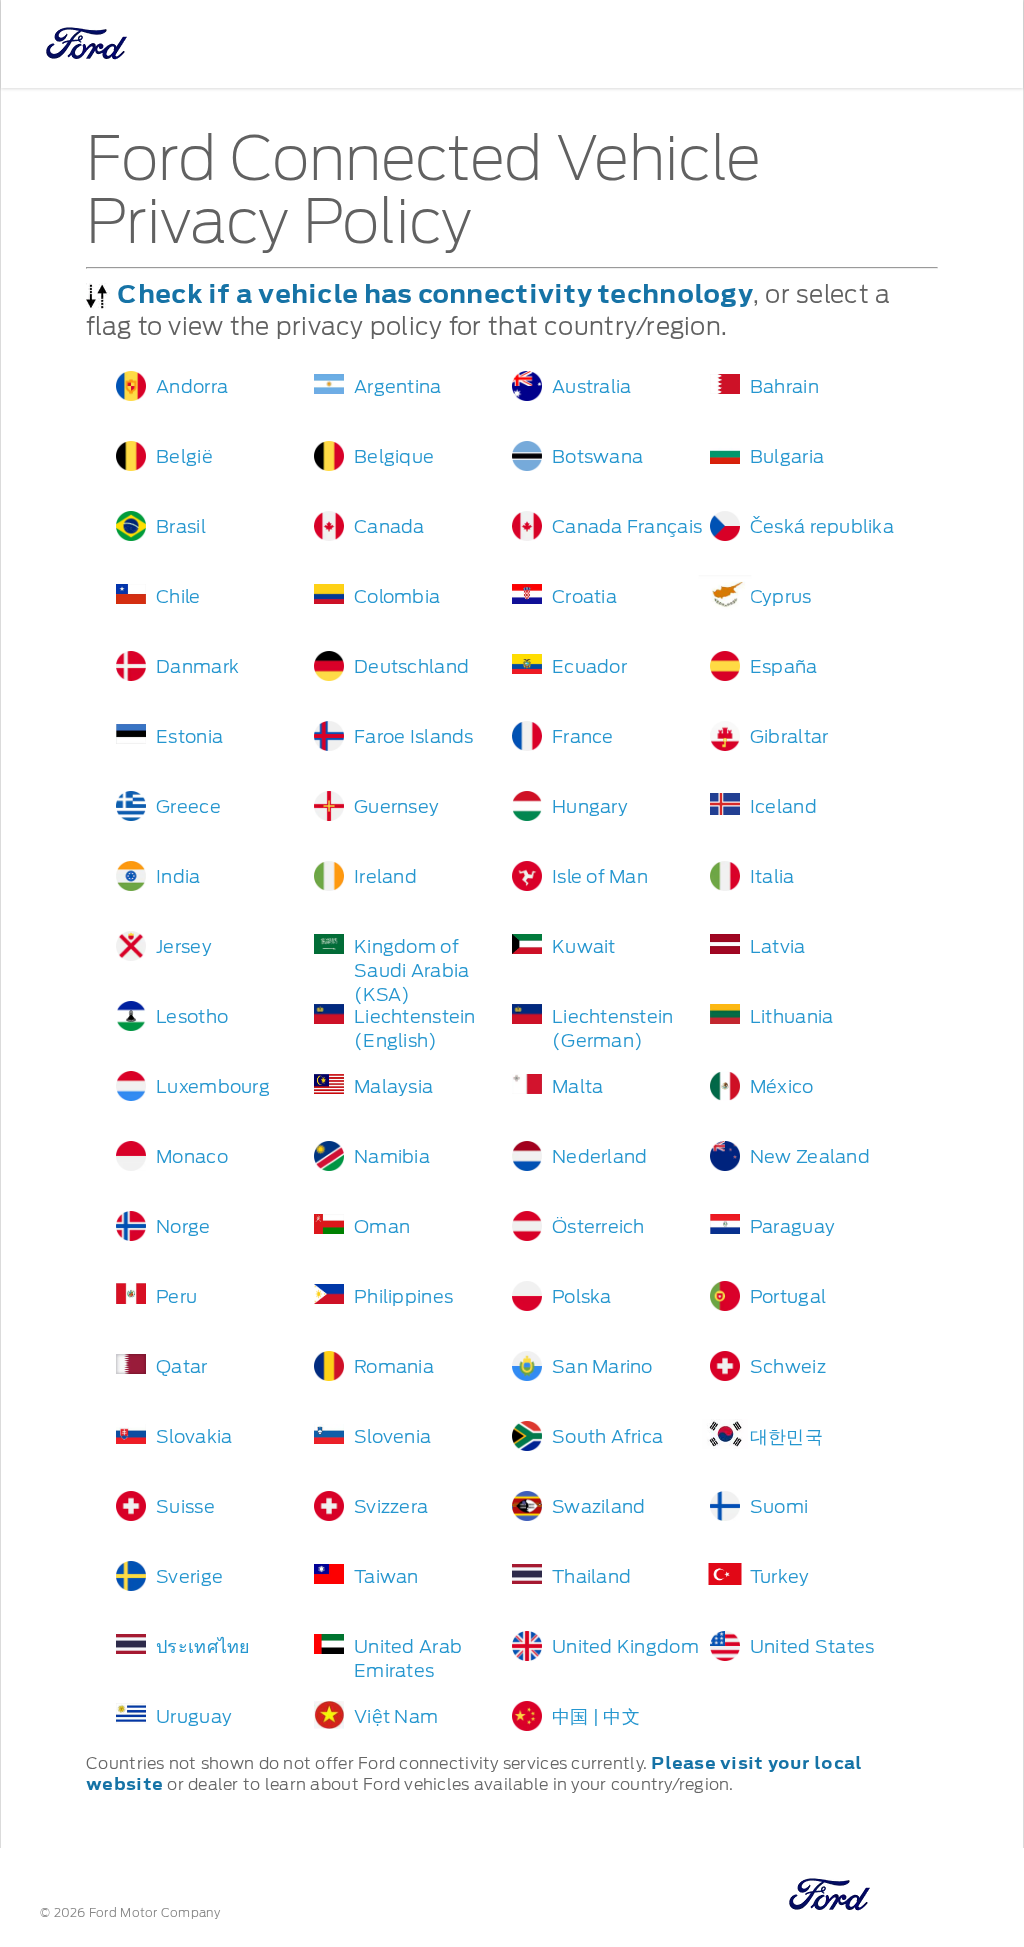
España (784, 666)
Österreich (598, 1226)
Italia (772, 876)
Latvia (778, 946)
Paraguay (792, 1226)
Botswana (597, 456)
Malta (577, 1086)
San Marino (602, 1366)
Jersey (184, 946)
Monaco (192, 1156)
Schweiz (788, 1366)
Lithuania (791, 1016)
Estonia (189, 736)
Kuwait (584, 946)
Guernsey (396, 806)
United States (812, 1646)
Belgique (394, 456)
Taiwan (386, 1576)
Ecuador (589, 666)
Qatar (181, 1366)
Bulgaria (787, 456)
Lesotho (192, 1016)
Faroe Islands (414, 736)
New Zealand (810, 1156)
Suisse (185, 1506)
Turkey (780, 1576)
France (583, 736)
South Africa (607, 1436)
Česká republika (822, 526)
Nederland (599, 1156)
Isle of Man (600, 876)
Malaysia (393, 1086)
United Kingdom (625, 1646)
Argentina (397, 386)
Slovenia (392, 1436)
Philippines (403, 1296)
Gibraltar (789, 736)
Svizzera (391, 1506)
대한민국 (786, 1436)
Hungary (590, 806)
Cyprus (781, 596)
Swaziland (598, 1506)
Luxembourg (213, 1086)
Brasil (181, 526)
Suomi (779, 1506)
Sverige (189, 1576)
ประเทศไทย (203, 1646)
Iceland (783, 806)
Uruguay (194, 1716)
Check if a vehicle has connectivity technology (434, 294)
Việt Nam (396, 1716)
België (184, 456)
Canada (389, 526)
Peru (176, 1296)
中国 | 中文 (596, 1716)
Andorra (192, 386)
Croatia (584, 596)
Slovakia (194, 1436)
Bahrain (784, 386)
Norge (183, 1226)
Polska (582, 1296)
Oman (382, 1226)
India (178, 876)
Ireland (385, 876)
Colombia (397, 596)
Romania (394, 1366)
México (782, 1086)
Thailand (591, 1576)
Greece (188, 806)
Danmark (197, 666)
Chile (178, 596)
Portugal (788, 1296)
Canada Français (627, 526)
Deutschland (411, 666)
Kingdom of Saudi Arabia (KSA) (411, 970)
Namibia (392, 1156)
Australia (591, 386)
